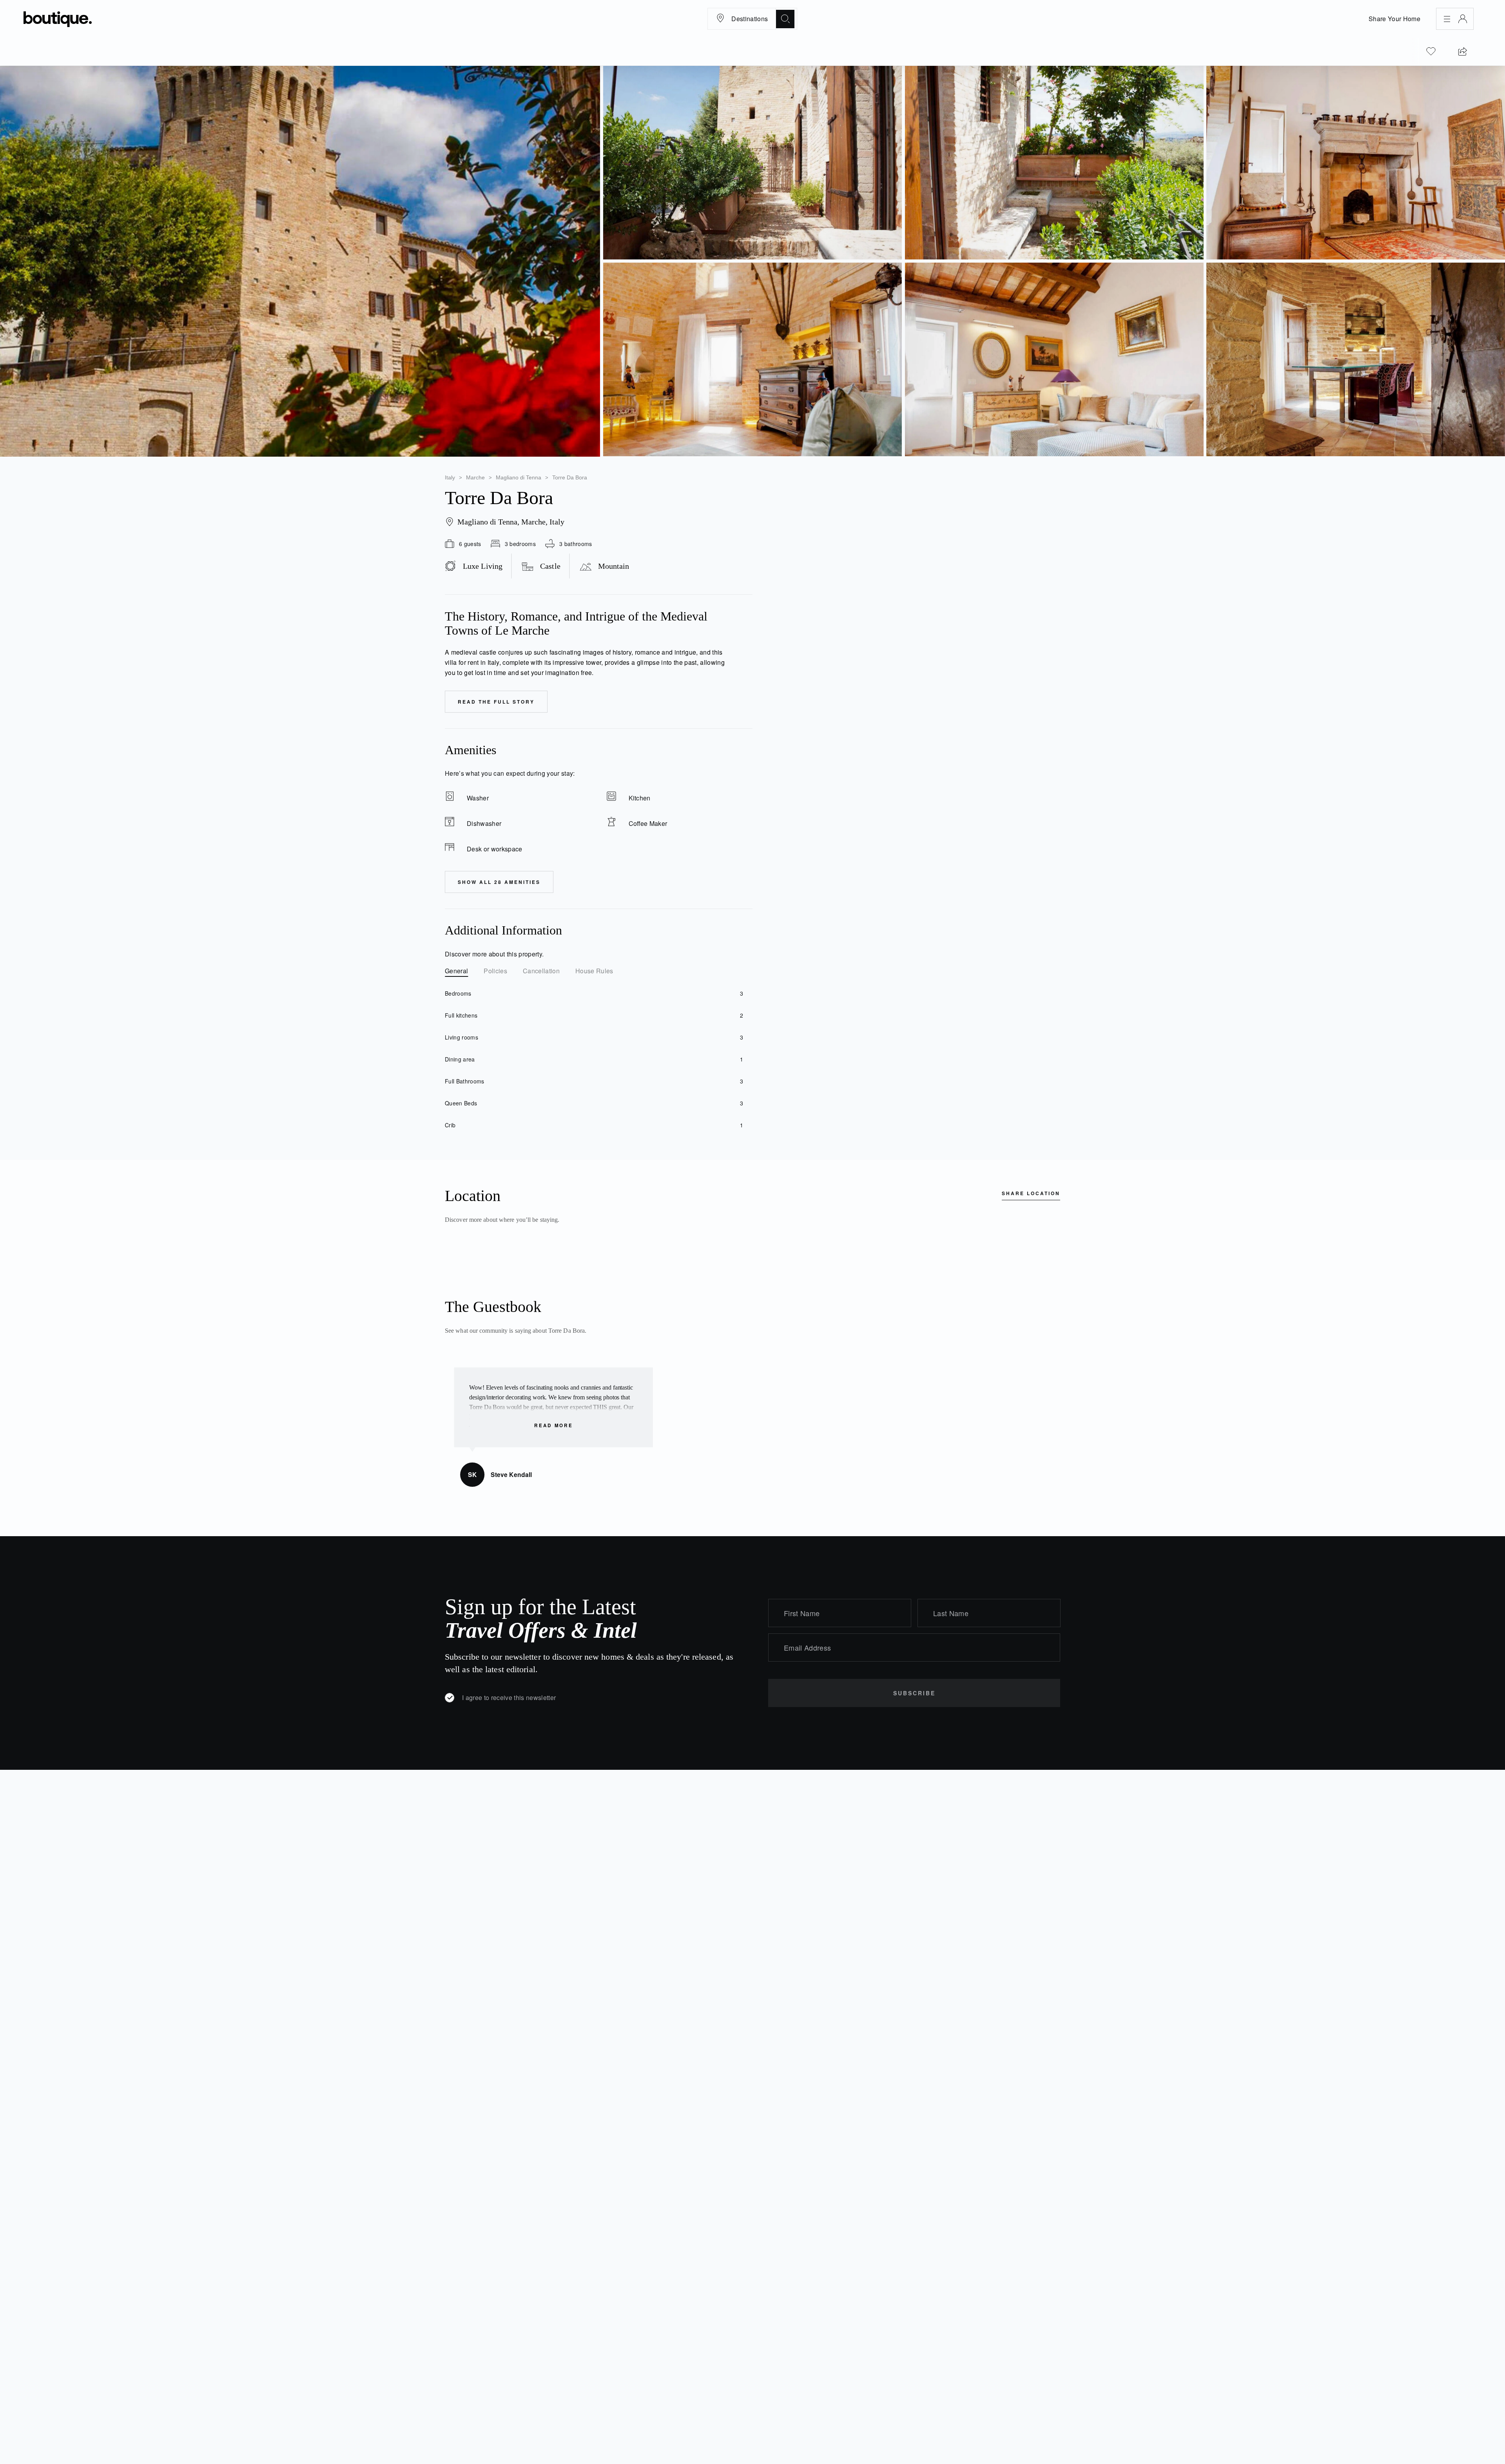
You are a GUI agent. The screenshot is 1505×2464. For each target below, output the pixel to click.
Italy (450, 477)
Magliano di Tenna (519, 477)
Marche (475, 477)
